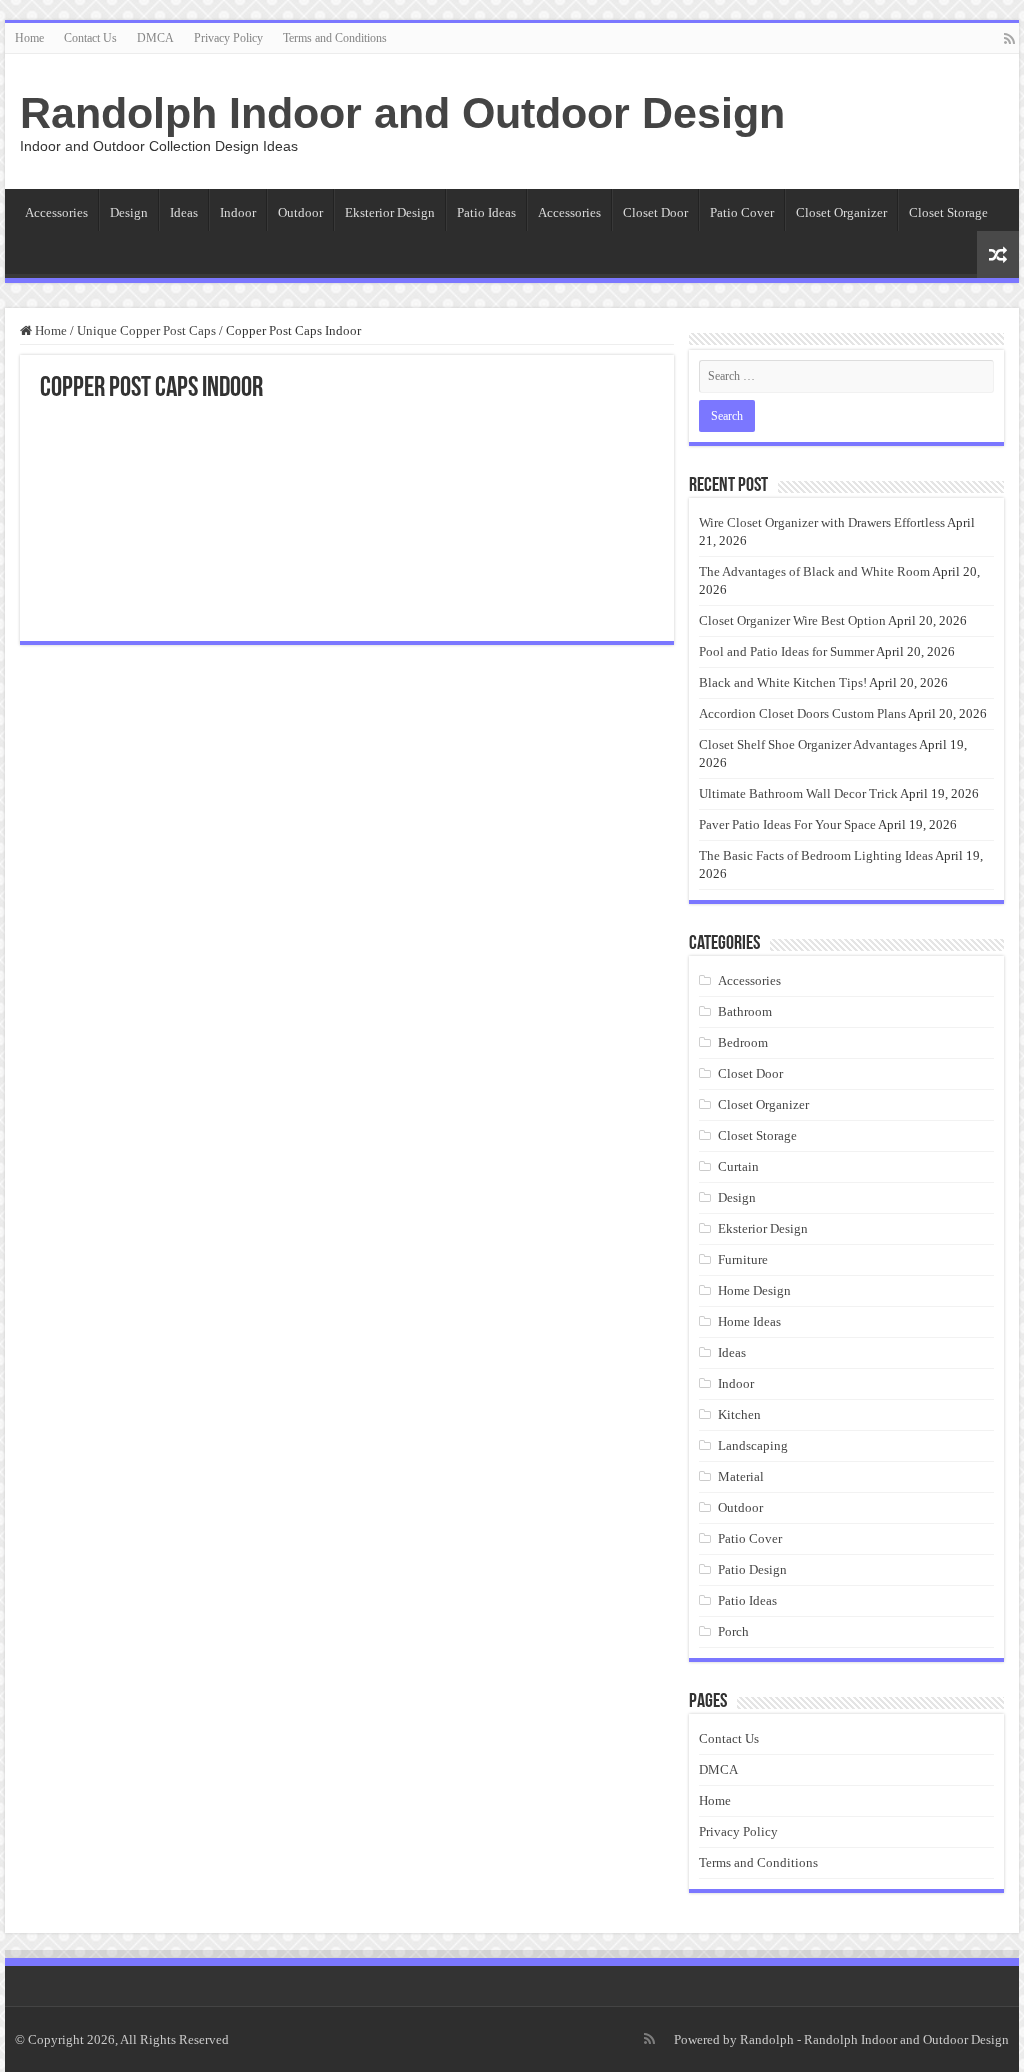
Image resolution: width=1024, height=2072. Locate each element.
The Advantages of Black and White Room (814, 571)
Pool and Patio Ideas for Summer (786, 651)
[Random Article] (998, 254)
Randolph (767, 2039)
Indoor (238, 212)
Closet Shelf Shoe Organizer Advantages (808, 744)
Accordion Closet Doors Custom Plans (802, 713)
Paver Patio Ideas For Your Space (787, 824)
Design (129, 212)
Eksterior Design (390, 212)
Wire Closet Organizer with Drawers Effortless (822, 522)
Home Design (754, 1290)
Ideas (184, 212)
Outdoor (300, 212)
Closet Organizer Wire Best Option (792, 620)
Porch (733, 1631)
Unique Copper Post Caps (146, 330)
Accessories (56, 212)
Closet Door (655, 212)
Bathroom (745, 1011)
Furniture (743, 1259)
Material (741, 1476)
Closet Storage (948, 212)
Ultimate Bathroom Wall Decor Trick (798, 793)
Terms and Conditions (335, 38)
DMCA (155, 38)
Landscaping (753, 1445)
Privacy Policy (228, 38)
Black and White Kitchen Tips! (783, 682)
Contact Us (90, 38)
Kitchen (739, 1414)
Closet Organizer (841, 212)
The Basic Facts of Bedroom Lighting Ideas (816, 855)
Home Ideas (749, 1321)
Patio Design (752, 1569)
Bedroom (743, 1042)
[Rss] (1009, 39)
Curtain (738, 1166)
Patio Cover (742, 212)
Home (29, 38)
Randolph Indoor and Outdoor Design (402, 113)
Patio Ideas (486, 212)
